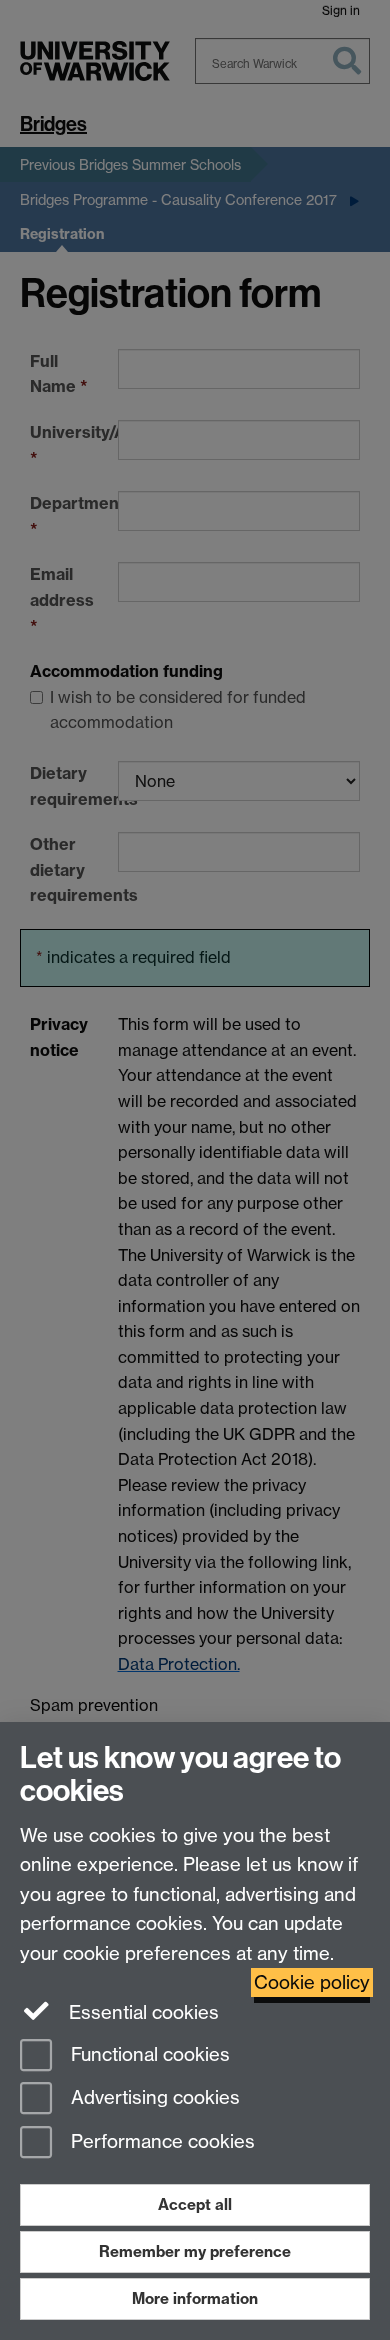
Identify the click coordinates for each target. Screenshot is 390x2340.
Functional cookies (148, 2054)
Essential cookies (141, 2012)
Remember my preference (195, 2251)
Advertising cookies (153, 2098)
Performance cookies (160, 2142)
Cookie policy (312, 1982)
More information (195, 2298)
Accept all (195, 2204)
